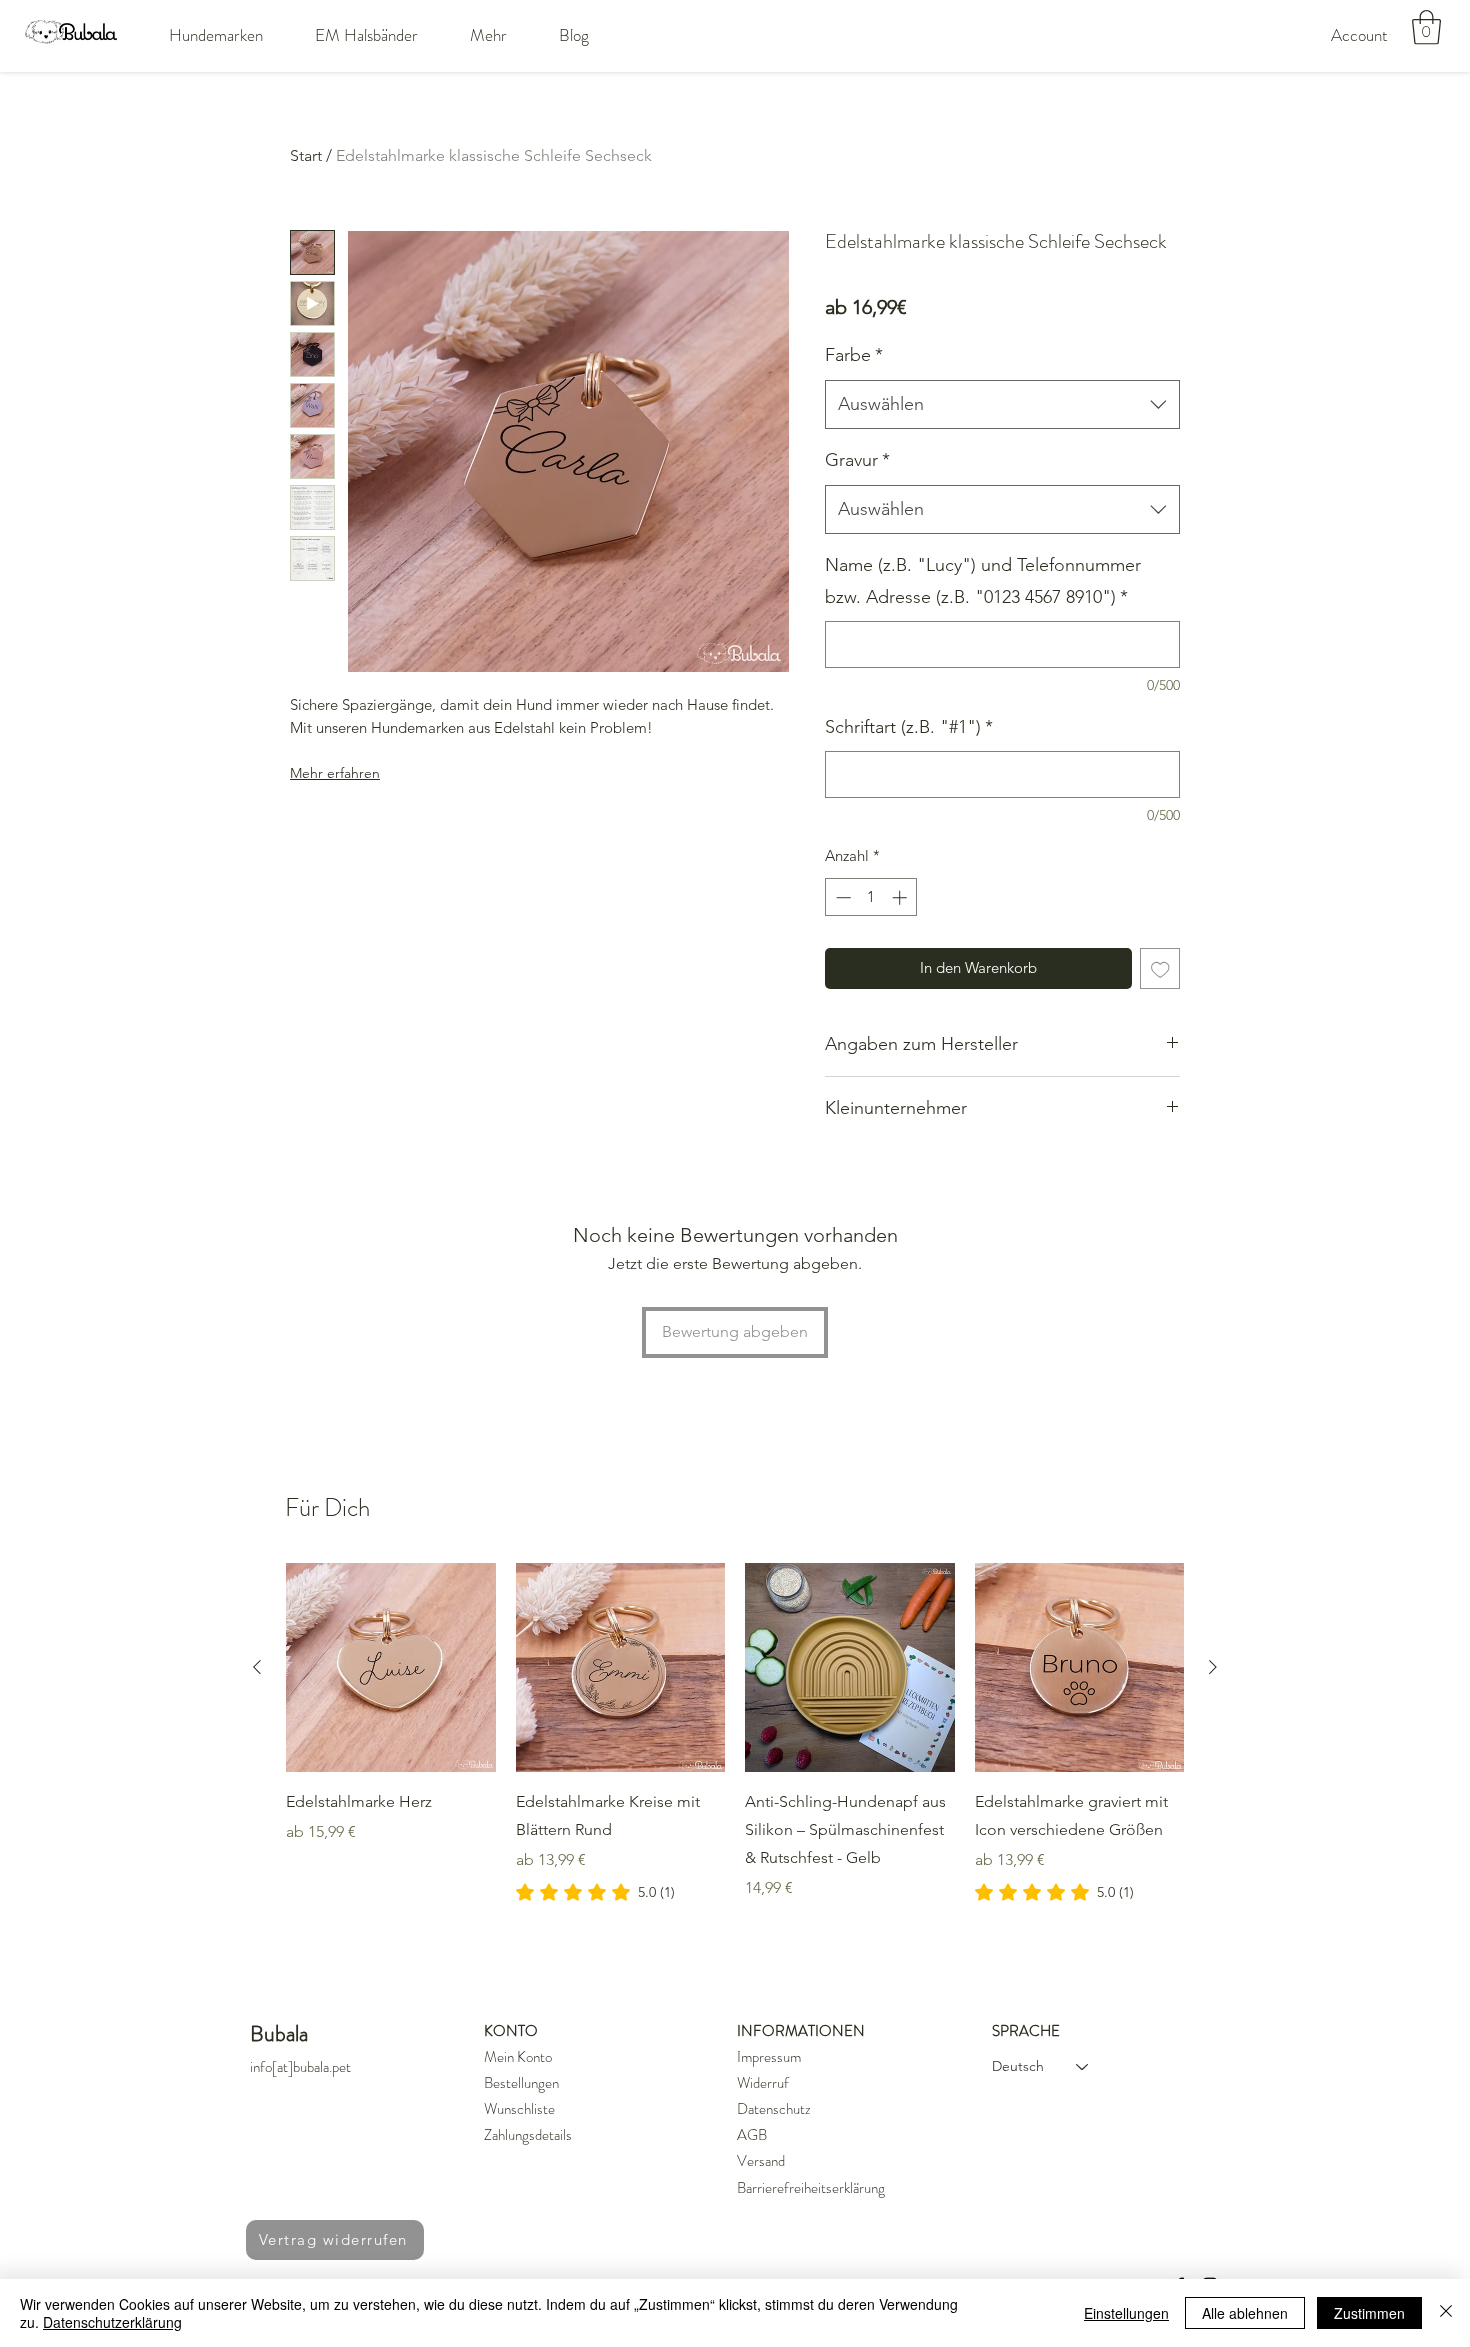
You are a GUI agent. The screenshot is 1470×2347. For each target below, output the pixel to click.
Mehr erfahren (335, 773)
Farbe (854, 355)
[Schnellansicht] (391, 1668)
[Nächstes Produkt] (1213, 1667)
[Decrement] (841, 897)
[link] (595, 1892)
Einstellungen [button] (1126, 2313)
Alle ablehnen (1245, 2313)
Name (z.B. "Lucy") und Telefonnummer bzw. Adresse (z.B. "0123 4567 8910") (983, 581)
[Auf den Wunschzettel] (1160, 968)
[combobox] (1002, 405)
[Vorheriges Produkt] (257, 1667)
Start (306, 155)
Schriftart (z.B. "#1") (909, 727)
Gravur (857, 460)
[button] (215, 35)
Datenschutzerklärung (112, 2322)
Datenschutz (774, 2109)
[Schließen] (1446, 2313)
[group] (735, 1734)
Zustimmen (1369, 2313)
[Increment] (901, 897)
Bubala (279, 2033)
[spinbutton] (871, 897)
